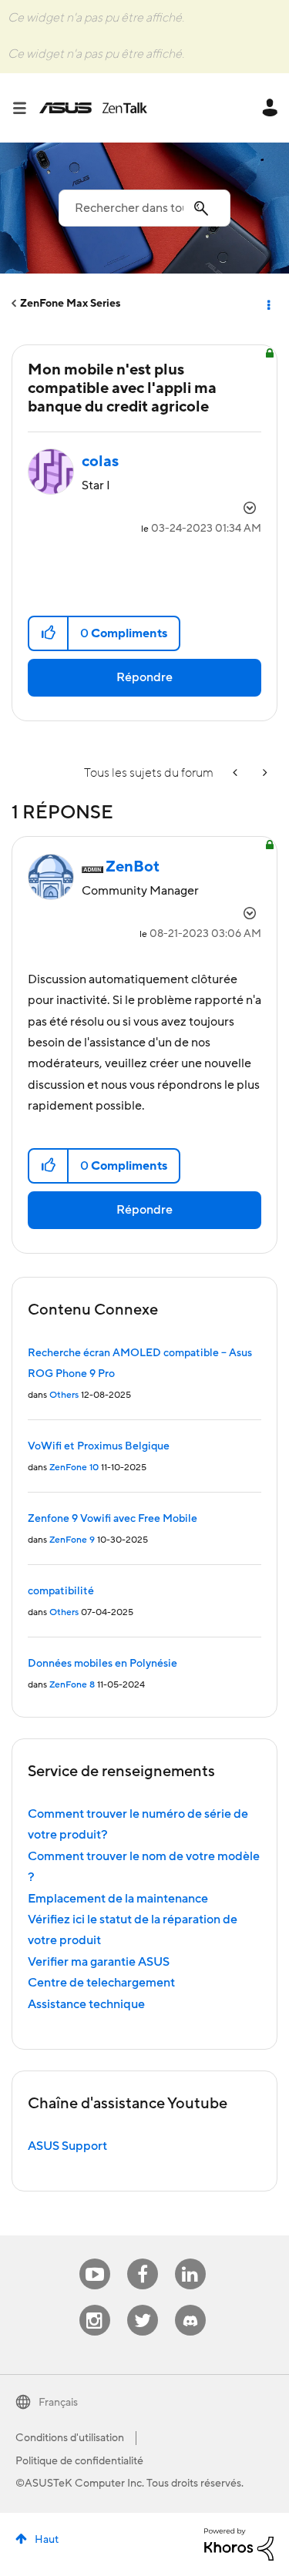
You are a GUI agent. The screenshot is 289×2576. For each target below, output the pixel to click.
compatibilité (61, 1591)
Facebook (143, 2259)
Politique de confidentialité (79, 2461)
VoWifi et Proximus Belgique (99, 1446)
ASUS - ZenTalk (93, 108)
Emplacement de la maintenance (118, 1899)
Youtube (95, 2259)
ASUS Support (67, 2146)
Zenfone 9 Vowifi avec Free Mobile (113, 1519)
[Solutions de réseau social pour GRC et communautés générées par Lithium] (239, 2544)
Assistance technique (86, 2004)
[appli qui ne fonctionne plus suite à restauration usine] (237, 773)
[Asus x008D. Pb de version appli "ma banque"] (264, 773)
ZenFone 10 (74, 1468)
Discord (190, 2305)
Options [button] (267, 304)
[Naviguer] (25, 108)
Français (58, 2403)
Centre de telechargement (101, 1983)
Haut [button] (47, 2540)
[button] (49, 633)
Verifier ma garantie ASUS (99, 1962)
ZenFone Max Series (70, 304)
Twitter (142, 2305)
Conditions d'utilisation (70, 2438)
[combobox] (144, 208)
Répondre (144, 677)
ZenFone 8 (72, 1685)
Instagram (94, 2305)
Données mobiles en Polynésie (102, 1664)
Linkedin (190, 2259)
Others (64, 1395)
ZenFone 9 (72, 1540)
